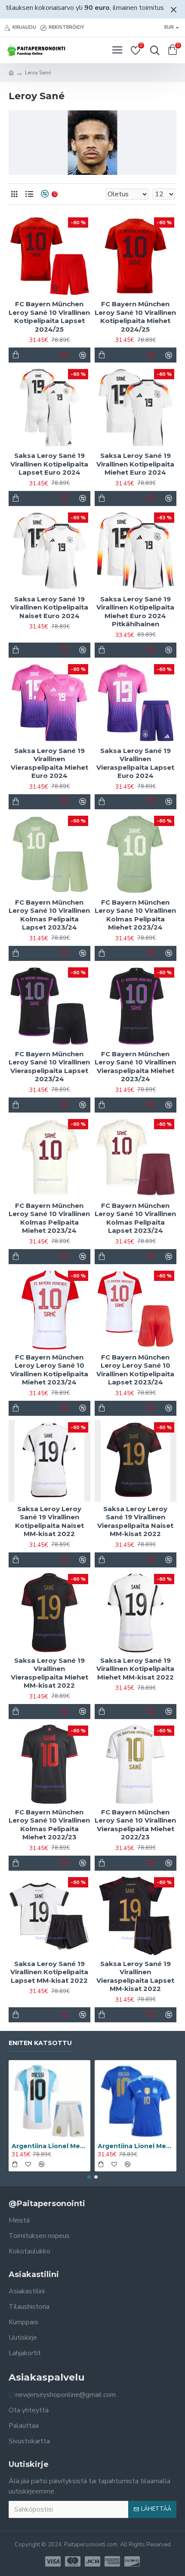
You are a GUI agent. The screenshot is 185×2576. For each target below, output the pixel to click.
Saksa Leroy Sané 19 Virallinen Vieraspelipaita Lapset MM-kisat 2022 (135, 1976)
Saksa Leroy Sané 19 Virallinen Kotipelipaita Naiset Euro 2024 (49, 607)
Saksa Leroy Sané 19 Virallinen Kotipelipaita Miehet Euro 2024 (135, 464)
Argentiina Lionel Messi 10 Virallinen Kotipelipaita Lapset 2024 (49, 2146)
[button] (89, 2177)
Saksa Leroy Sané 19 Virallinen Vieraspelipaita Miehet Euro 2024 (49, 763)
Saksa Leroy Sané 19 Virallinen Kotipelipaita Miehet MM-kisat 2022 (135, 1669)
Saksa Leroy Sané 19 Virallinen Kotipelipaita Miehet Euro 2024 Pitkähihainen (135, 612)
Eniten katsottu (40, 2043)
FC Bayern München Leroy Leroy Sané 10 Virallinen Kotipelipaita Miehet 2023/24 (49, 1370)
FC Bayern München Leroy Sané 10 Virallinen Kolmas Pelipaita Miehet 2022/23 (49, 1825)
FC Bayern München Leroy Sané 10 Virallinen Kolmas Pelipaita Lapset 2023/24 (49, 915)
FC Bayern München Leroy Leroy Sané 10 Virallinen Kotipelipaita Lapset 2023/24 (135, 1370)
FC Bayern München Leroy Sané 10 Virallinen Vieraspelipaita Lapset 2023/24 (49, 1067)
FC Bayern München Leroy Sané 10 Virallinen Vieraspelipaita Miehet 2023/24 (135, 1067)
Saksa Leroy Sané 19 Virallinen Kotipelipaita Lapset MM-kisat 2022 (49, 1972)
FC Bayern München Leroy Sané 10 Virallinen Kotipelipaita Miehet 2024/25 (135, 317)
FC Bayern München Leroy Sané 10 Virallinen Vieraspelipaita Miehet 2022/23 (135, 1825)
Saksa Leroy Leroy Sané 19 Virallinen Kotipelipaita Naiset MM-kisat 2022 (49, 1521)
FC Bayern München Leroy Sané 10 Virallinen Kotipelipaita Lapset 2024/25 (49, 317)
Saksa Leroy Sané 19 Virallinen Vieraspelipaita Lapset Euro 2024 (135, 763)
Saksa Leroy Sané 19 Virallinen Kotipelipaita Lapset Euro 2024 (49, 464)
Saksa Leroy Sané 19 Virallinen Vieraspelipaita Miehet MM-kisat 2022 (49, 1673)
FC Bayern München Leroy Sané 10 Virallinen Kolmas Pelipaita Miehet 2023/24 (135, 915)
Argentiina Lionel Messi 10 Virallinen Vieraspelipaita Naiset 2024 (136, 2146)
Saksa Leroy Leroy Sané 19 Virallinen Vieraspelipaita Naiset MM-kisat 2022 (135, 1521)
